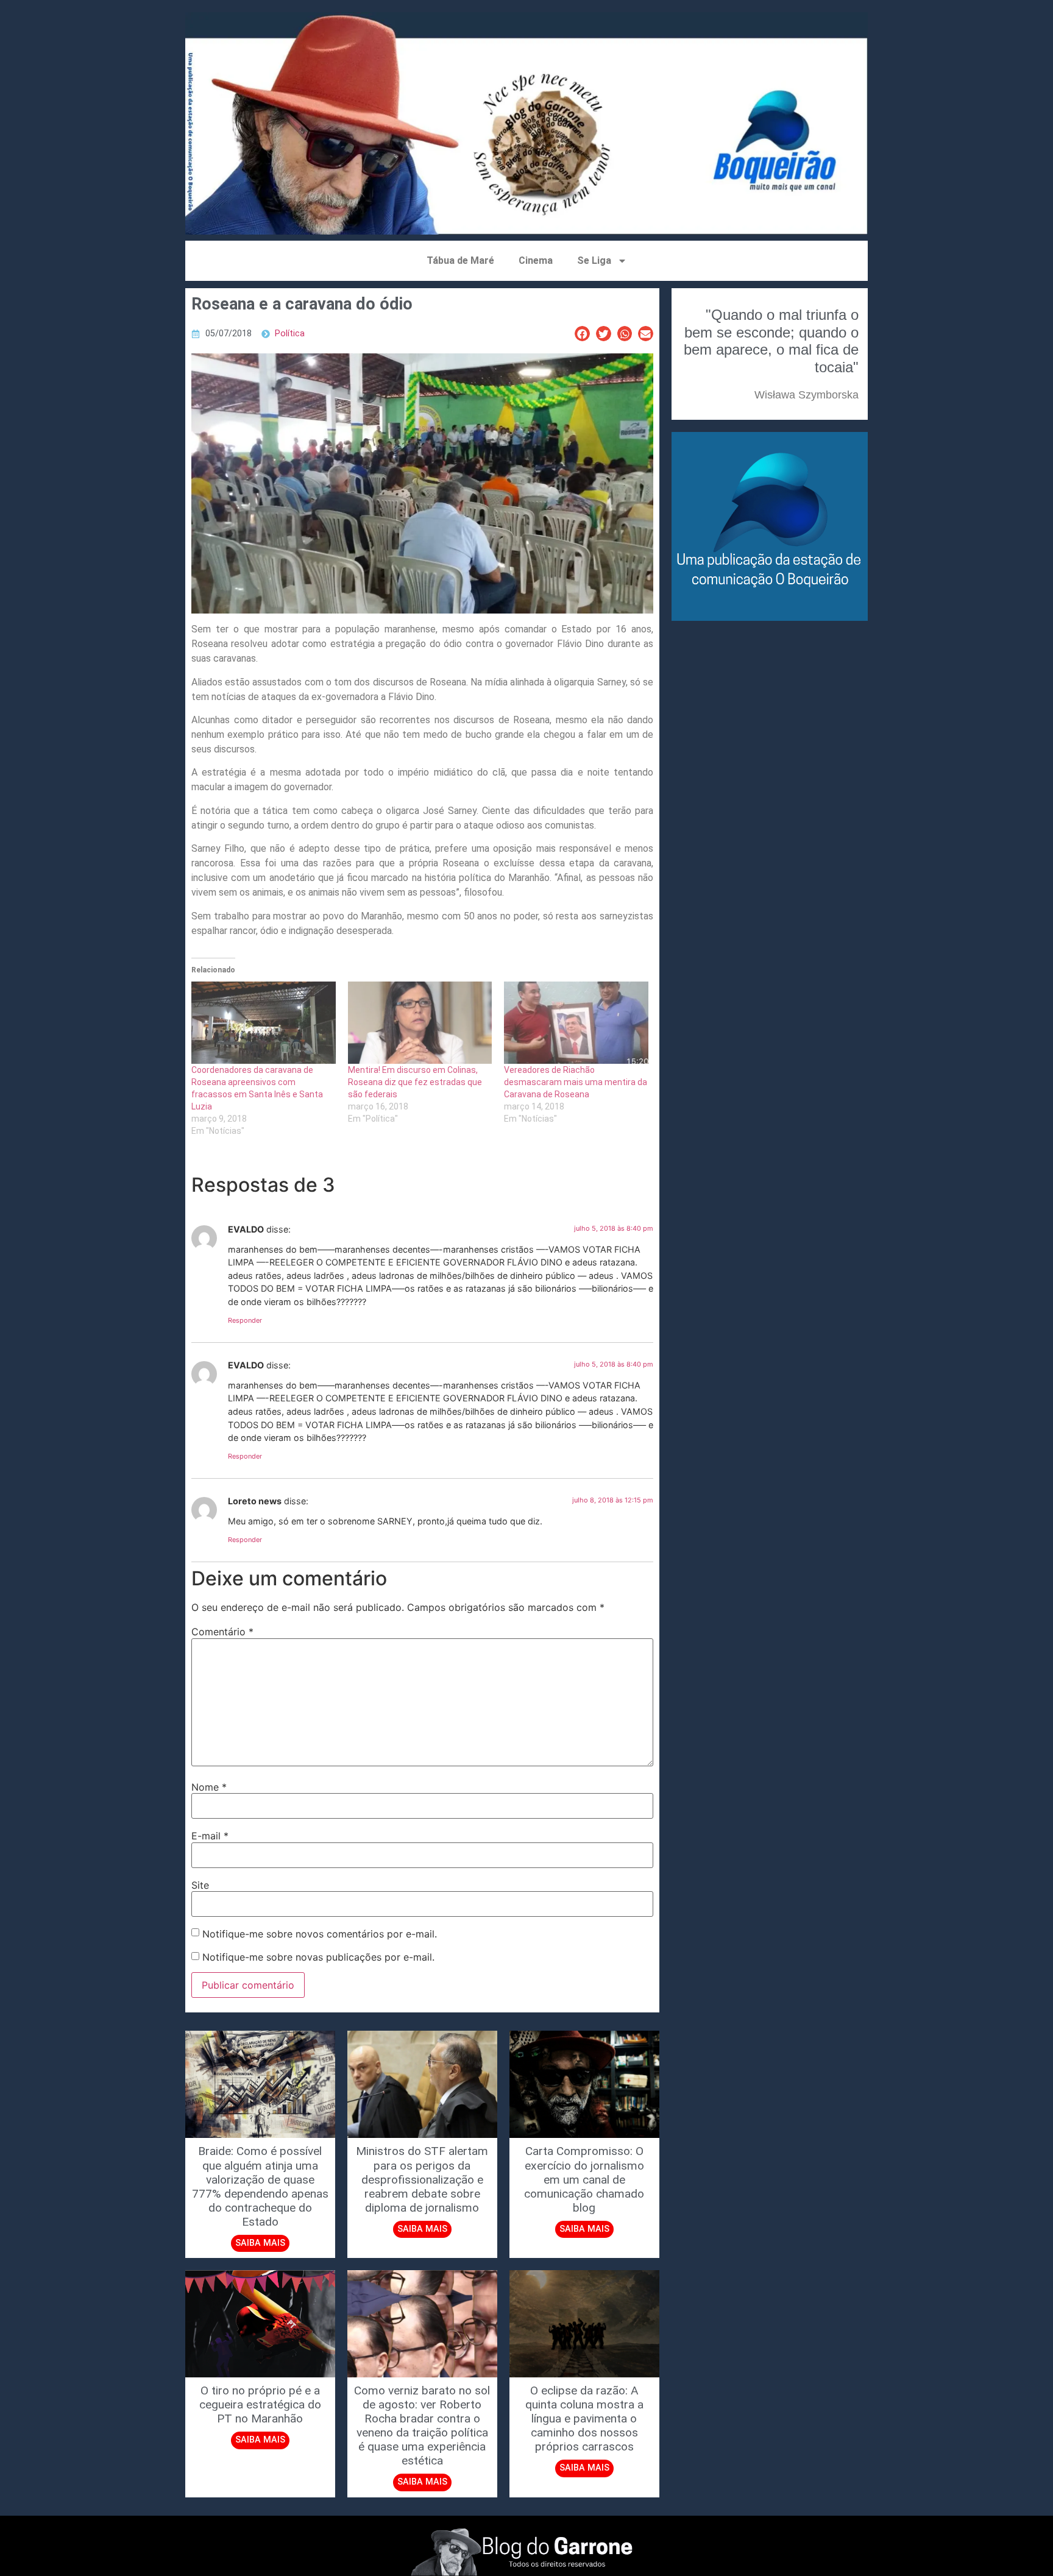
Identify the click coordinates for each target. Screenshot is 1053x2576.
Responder (245, 1320)
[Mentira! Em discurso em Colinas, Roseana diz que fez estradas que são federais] (420, 1023)
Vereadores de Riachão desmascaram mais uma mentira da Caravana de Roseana (576, 1082)
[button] (582, 334)
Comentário (222, 1632)
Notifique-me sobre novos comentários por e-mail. (320, 1934)
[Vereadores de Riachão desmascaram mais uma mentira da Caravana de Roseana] (576, 1023)
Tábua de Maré (460, 260)
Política (290, 334)
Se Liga (594, 260)
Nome (209, 1787)
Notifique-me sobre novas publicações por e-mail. (318, 1957)
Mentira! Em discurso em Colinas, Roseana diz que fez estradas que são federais (415, 1082)
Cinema (536, 260)
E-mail (210, 1836)
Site (200, 1885)
